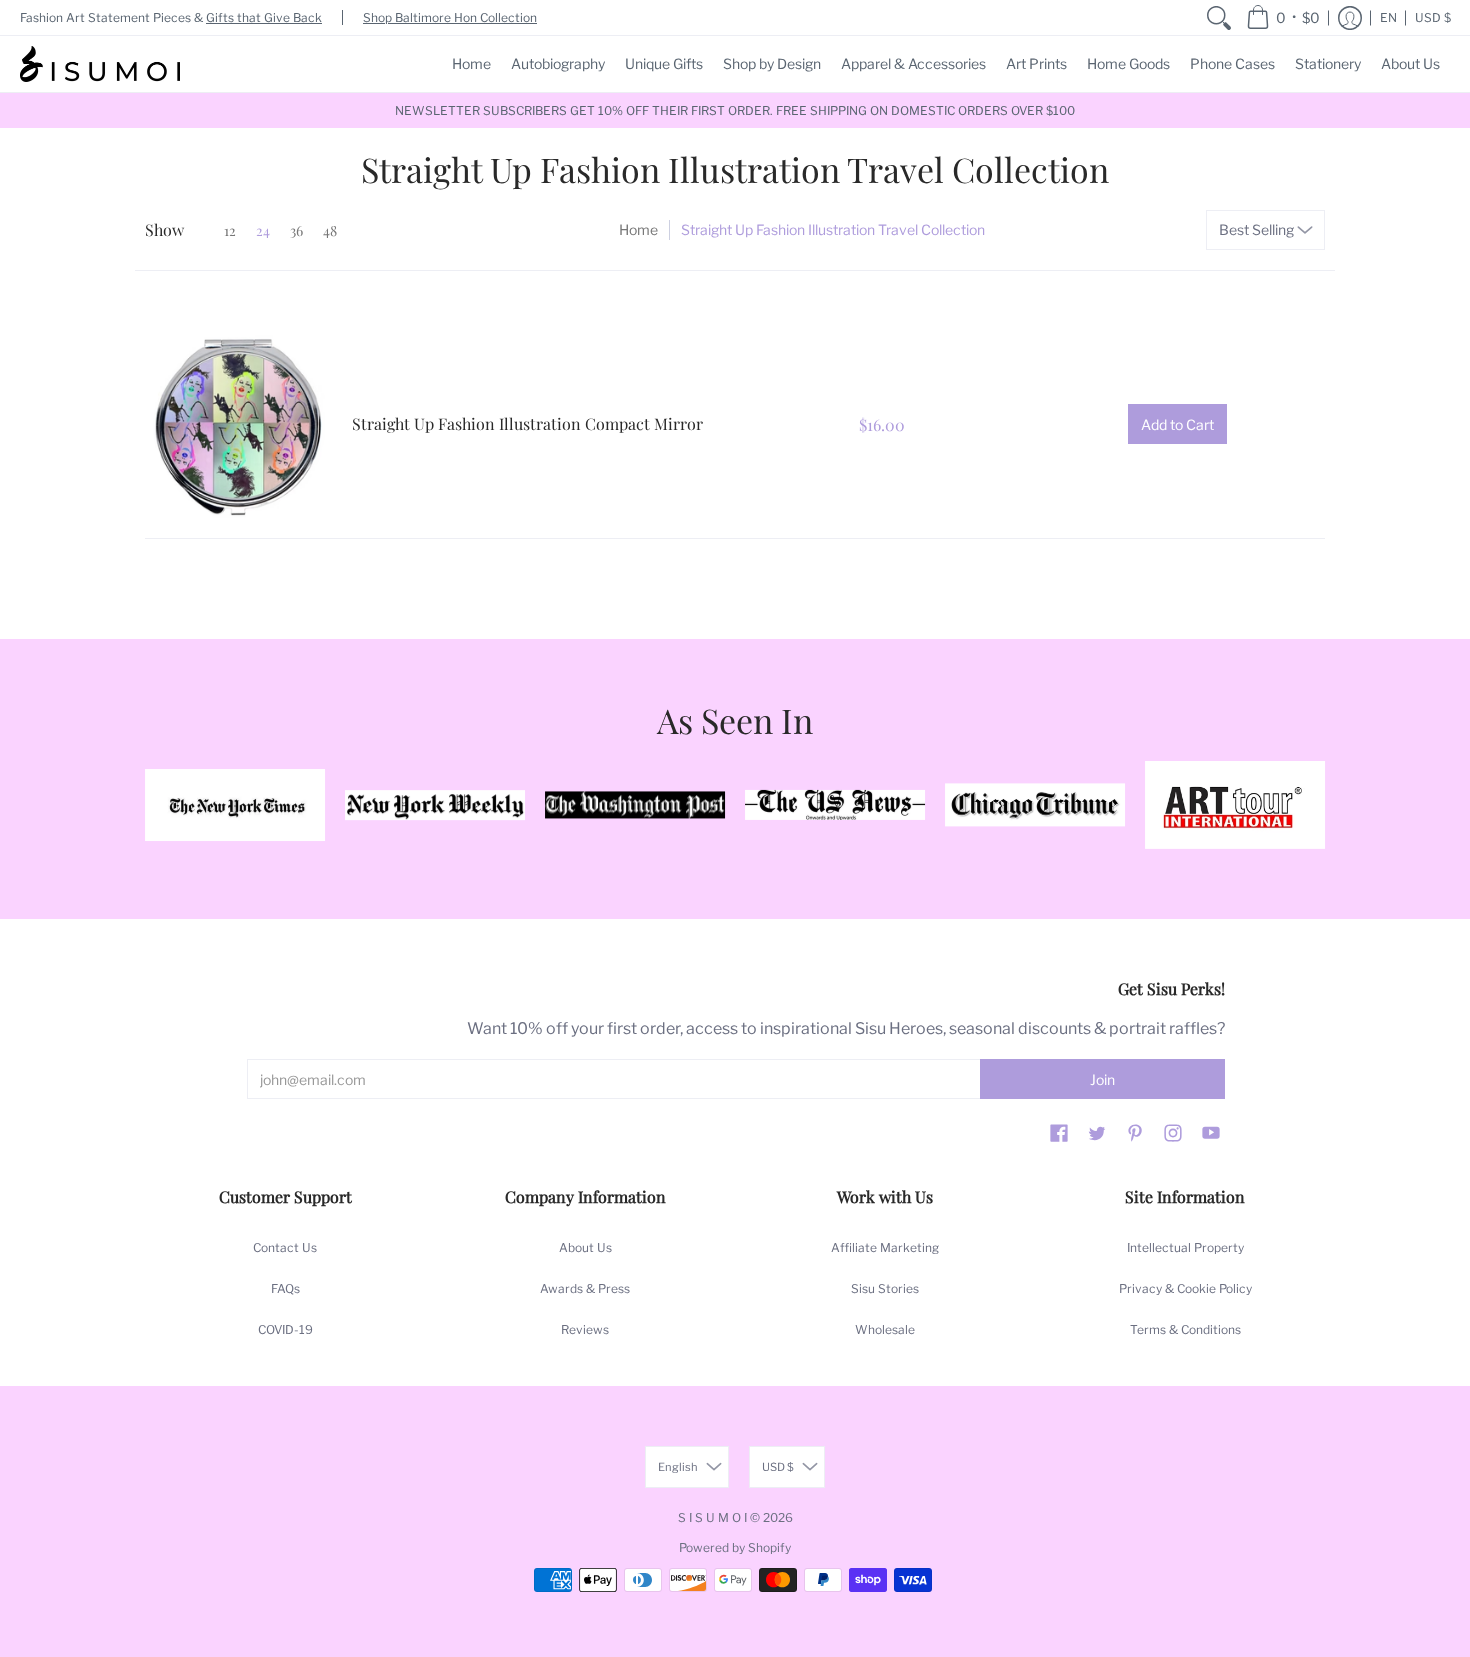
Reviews (585, 1329)
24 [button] (263, 230)
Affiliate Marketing (885, 1247)
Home (638, 229)
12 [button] (230, 230)
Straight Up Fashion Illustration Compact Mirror (527, 423)
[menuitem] (1219, 17)
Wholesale (885, 1329)
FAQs (285, 1288)
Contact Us (285, 1247)
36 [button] (296, 230)
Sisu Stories (885, 1288)
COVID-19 (285, 1329)
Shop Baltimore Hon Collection (450, 17)
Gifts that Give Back (264, 17)
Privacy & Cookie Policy (1185, 1288)
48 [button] (330, 230)
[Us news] (835, 805)
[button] (1283, 17)
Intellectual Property (1185, 1247)
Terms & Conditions (1185, 1329)
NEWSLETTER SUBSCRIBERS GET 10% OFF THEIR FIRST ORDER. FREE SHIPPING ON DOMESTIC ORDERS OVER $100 (735, 110)
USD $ (1433, 17)
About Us (585, 1247)
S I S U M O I (712, 1517)
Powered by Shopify (735, 1547)
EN (1388, 17)
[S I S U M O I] (100, 64)
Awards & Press (585, 1288)
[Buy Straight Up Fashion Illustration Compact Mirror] (238, 424)
